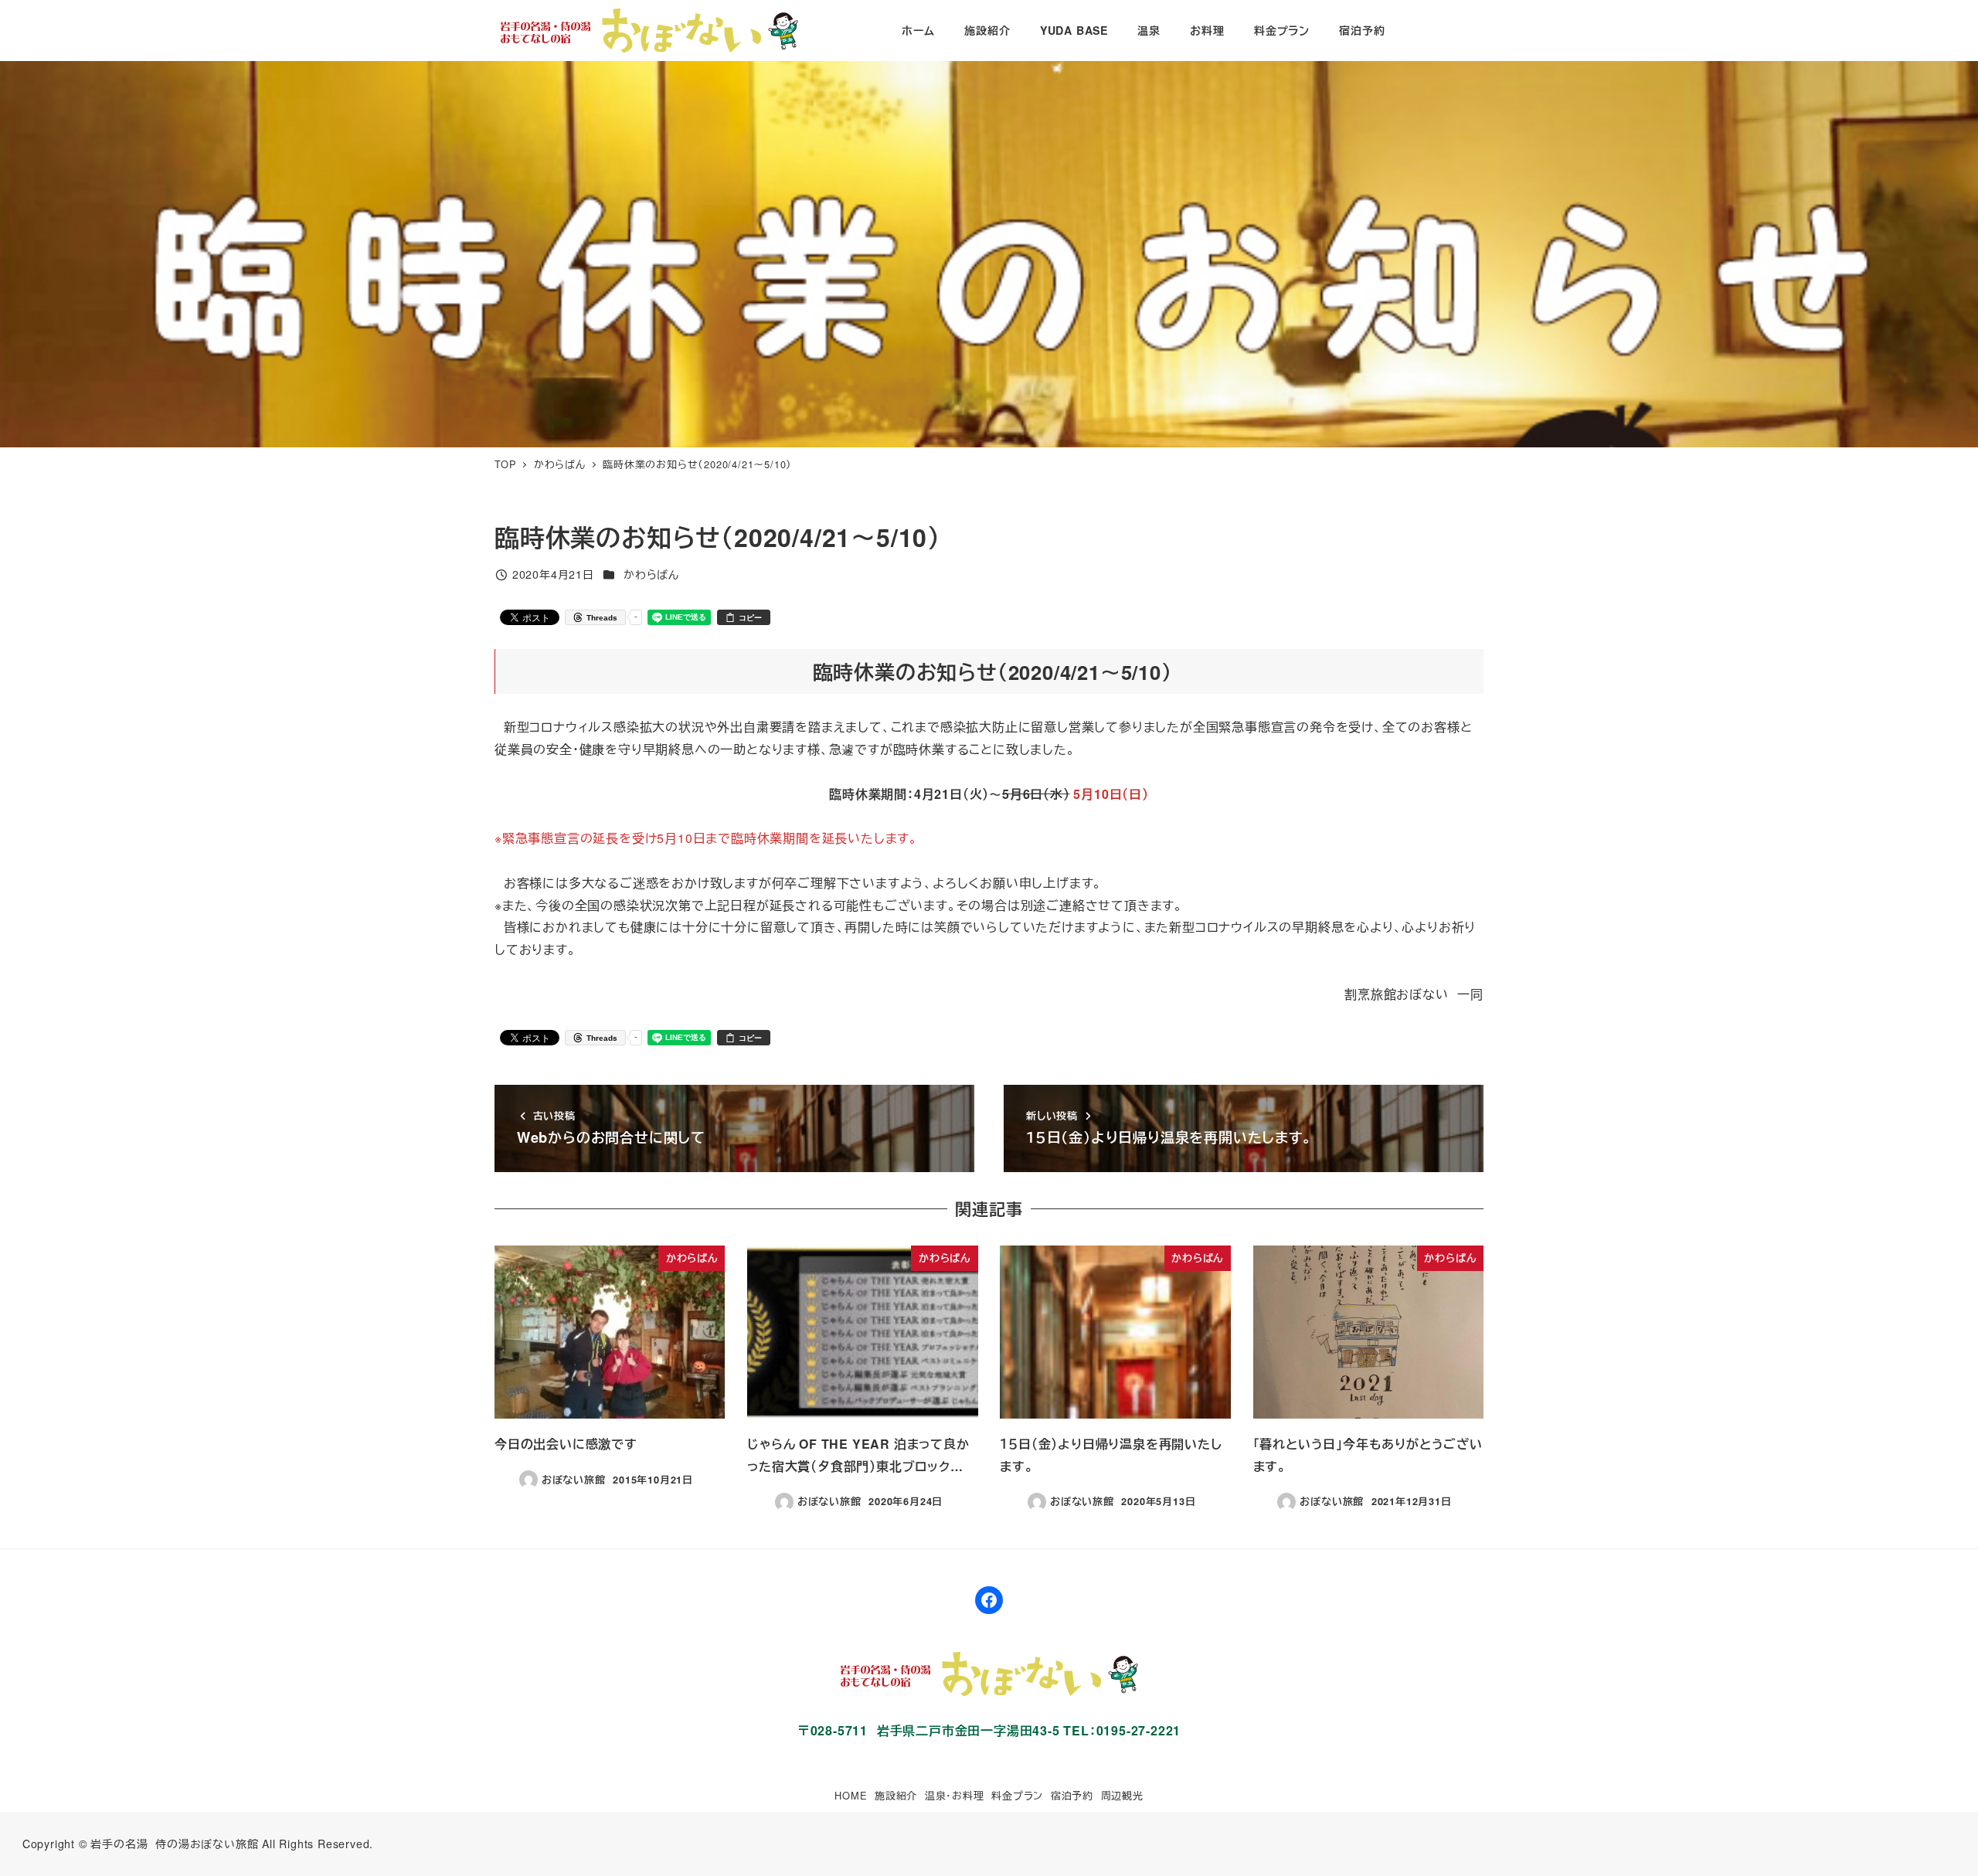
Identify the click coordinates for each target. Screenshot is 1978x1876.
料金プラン (1017, 1795)
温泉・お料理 (955, 1795)
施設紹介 (896, 1795)
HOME (851, 1795)
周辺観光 (1122, 1795)
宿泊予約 (1072, 1795)
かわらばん (651, 574)
